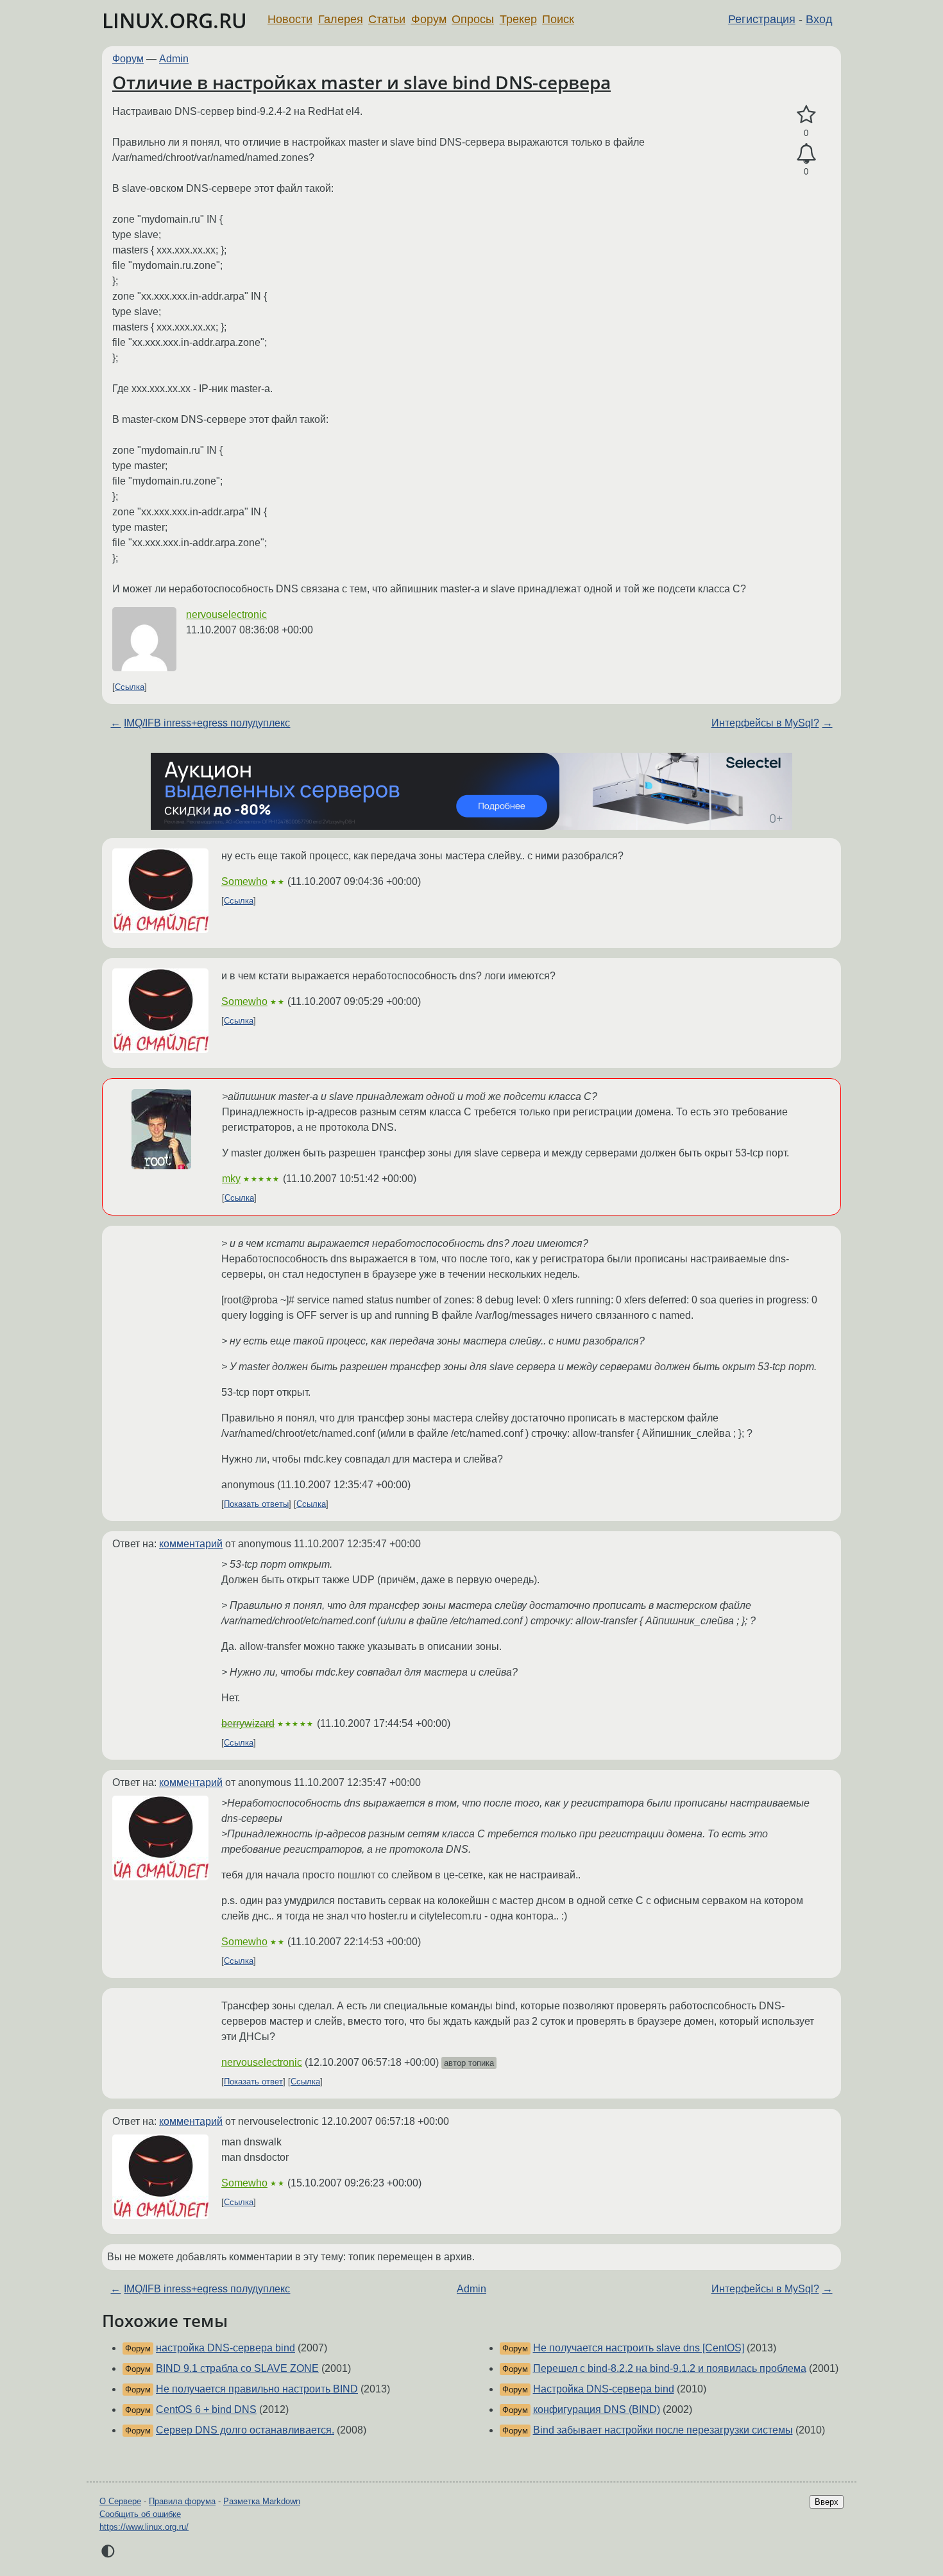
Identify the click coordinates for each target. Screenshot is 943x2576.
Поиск (558, 19)
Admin (174, 59)
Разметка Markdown (262, 2501)
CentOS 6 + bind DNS (206, 2409)
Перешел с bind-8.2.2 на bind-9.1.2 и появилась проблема (670, 2368)
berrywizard (248, 1723)
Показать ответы (256, 1504)
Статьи (387, 19)
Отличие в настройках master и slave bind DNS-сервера (361, 82)
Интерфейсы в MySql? (765, 723)
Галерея (341, 19)
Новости (290, 19)
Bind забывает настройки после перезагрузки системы (663, 2430)
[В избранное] (806, 115)
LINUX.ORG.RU (174, 20)
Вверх (827, 2502)
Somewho (244, 881)
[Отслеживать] (806, 154)
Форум (429, 19)
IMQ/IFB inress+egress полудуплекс (207, 723)
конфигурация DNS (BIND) (597, 2409)
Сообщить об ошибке (140, 2514)
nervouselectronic (226, 614)
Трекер (518, 19)
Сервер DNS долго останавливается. (245, 2430)
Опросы (473, 19)
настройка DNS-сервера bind (225, 2348)
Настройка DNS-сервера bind (604, 2389)
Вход (819, 19)
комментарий (191, 1544)
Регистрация (762, 19)
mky (231, 1179)
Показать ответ (253, 2082)
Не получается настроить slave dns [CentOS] (639, 2348)
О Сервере (120, 2501)
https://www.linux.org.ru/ (144, 2527)
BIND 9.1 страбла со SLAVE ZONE (237, 2368)
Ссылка (130, 687)
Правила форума (182, 2501)
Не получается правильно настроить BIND (257, 2389)
